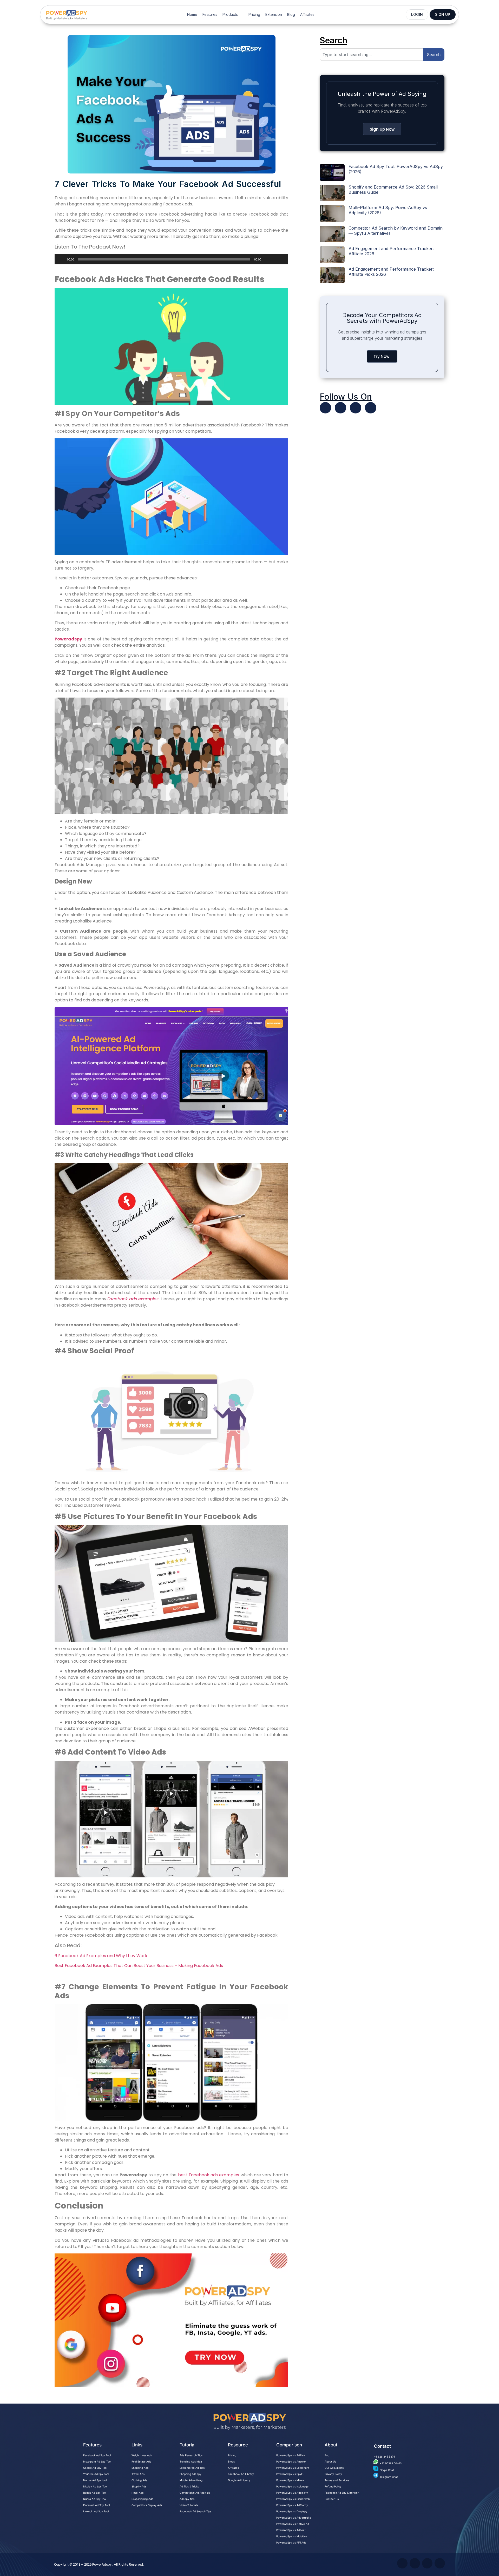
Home (192, 14)
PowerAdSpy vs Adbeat (291, 2530)
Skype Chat (387, 2470)
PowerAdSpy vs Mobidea (292, 2536)
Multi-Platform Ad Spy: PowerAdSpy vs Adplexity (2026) (388, 210)
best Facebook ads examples (209, 2175)
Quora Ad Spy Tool (95, 2499)
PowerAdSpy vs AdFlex (291, 2455)
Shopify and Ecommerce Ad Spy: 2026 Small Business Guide (393, 189)
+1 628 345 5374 (384, 2457)
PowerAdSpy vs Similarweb (293, 2499)
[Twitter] (325, 408)
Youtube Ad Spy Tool (96, 2474)
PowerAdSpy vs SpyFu (290, 2474)
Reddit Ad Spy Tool (95, 2493)
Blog (291, 14)
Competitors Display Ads (147, 2505)
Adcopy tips (187, 2499)
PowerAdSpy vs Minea (290, 2480)
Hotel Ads (137, 2493)
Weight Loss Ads (142, 2455)
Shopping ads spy (191, 2474)
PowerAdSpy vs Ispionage (292, 2486)
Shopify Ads (139, 2486)
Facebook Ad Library (241, 2474)
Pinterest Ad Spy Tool (96, 2505)
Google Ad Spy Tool (95, 2468)
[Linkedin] (356, 408)
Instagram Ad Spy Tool (97, 2461)
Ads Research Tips (191, 2455)
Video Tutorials (189, 2505)
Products (230, 14)
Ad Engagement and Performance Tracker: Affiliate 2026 (391, 251)
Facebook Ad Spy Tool (97, 2455)
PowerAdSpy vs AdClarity (292, 2505)
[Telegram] (371, 408)
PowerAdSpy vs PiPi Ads (291, 2542)
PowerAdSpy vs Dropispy (292, 2511)
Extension (274, 14)
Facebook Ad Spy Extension (342, 2493)
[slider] (278, 259)
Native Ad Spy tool (95, 2480)
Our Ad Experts (334, 2468)
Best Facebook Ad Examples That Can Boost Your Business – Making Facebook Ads (139, 1966)
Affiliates (307, 14)
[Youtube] (340, 408)
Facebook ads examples (133, 1299)
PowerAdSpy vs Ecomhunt (293, 2468)
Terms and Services (337, 2480)
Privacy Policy (333, 2474)
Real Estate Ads (141, 2461)
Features (210, 14)
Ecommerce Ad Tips (192, 2468)
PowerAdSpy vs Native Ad (293, 2524)
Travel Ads (138, 2474)
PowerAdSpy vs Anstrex (291, 2461)
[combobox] (371, 55)
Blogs (231, 2461)
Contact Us (332, 2499)
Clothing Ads (139, 2480)
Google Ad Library (239, 2480)
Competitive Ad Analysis (195, 2493)
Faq (327, 2455)
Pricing (254, 14)
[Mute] (267, 259)
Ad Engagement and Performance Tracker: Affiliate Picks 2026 (391, 272)
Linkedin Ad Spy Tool (96, 2511)
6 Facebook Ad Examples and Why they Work (101, 1956)
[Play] (61, 259)
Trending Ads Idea (191, 2461)
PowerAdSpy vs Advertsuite (294, 2518)
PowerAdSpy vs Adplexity (292, 2493)
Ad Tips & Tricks (189, 2486)
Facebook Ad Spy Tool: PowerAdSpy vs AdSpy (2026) (396, 169)
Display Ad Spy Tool (95, 2486)
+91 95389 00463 (391, 2463)
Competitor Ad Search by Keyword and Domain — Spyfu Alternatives (396, 230)
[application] (171, 259)
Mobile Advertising (191, 2480)
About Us (330, 2461)
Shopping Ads (140, 2468)
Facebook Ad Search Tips (195, 2511)
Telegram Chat (389, 2477)
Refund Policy (333, 2486)
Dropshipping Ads (142, 2499)
